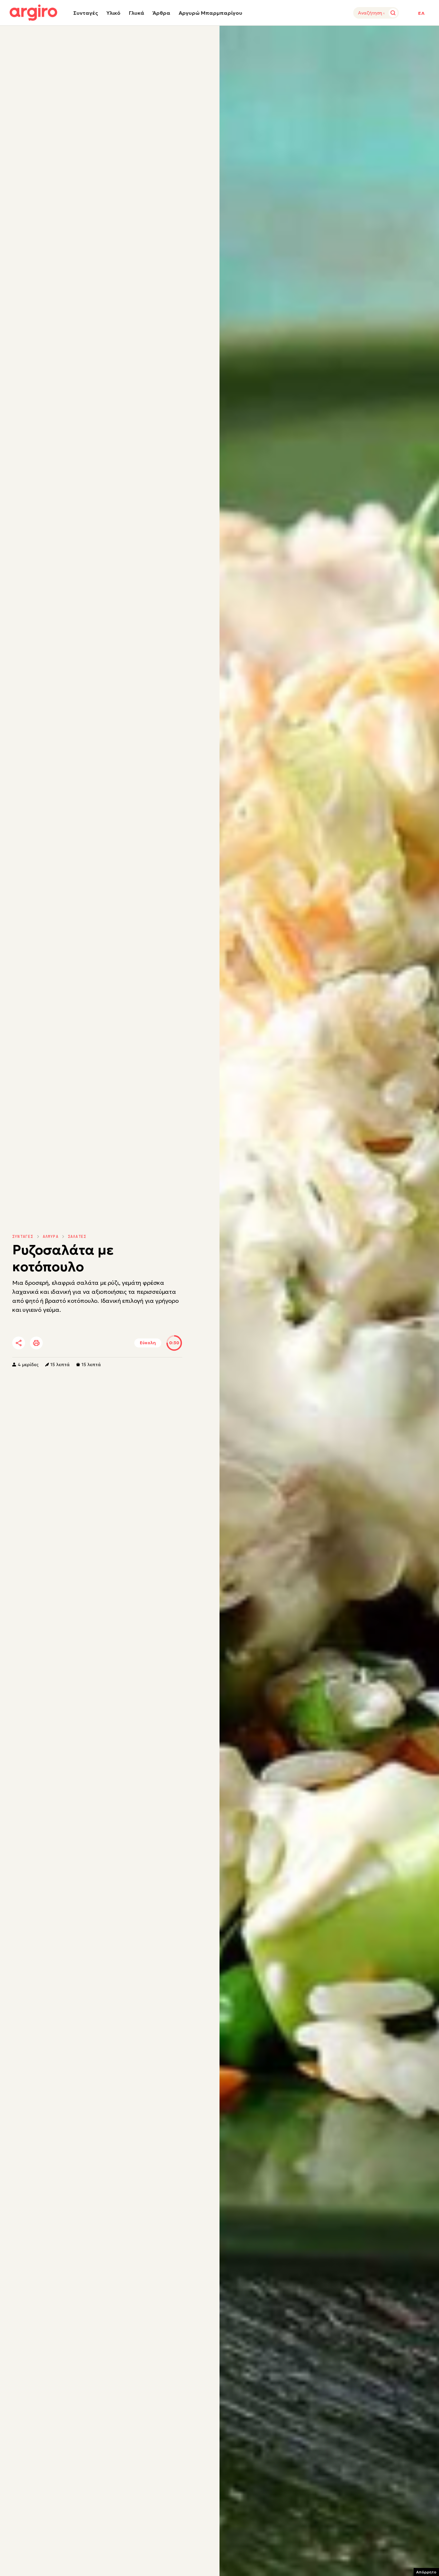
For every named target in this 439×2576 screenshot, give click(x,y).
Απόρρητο (426, 2572)
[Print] (36, 1343)
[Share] (19, 1343)
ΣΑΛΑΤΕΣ (77, 1237)
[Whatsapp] (91, 1343)
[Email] (108, 1343)
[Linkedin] (73, 1343)
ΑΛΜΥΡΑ (51, 1237)
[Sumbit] (393, 13)
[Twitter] (55, 1343)
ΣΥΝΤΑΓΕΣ (23, 1237)
